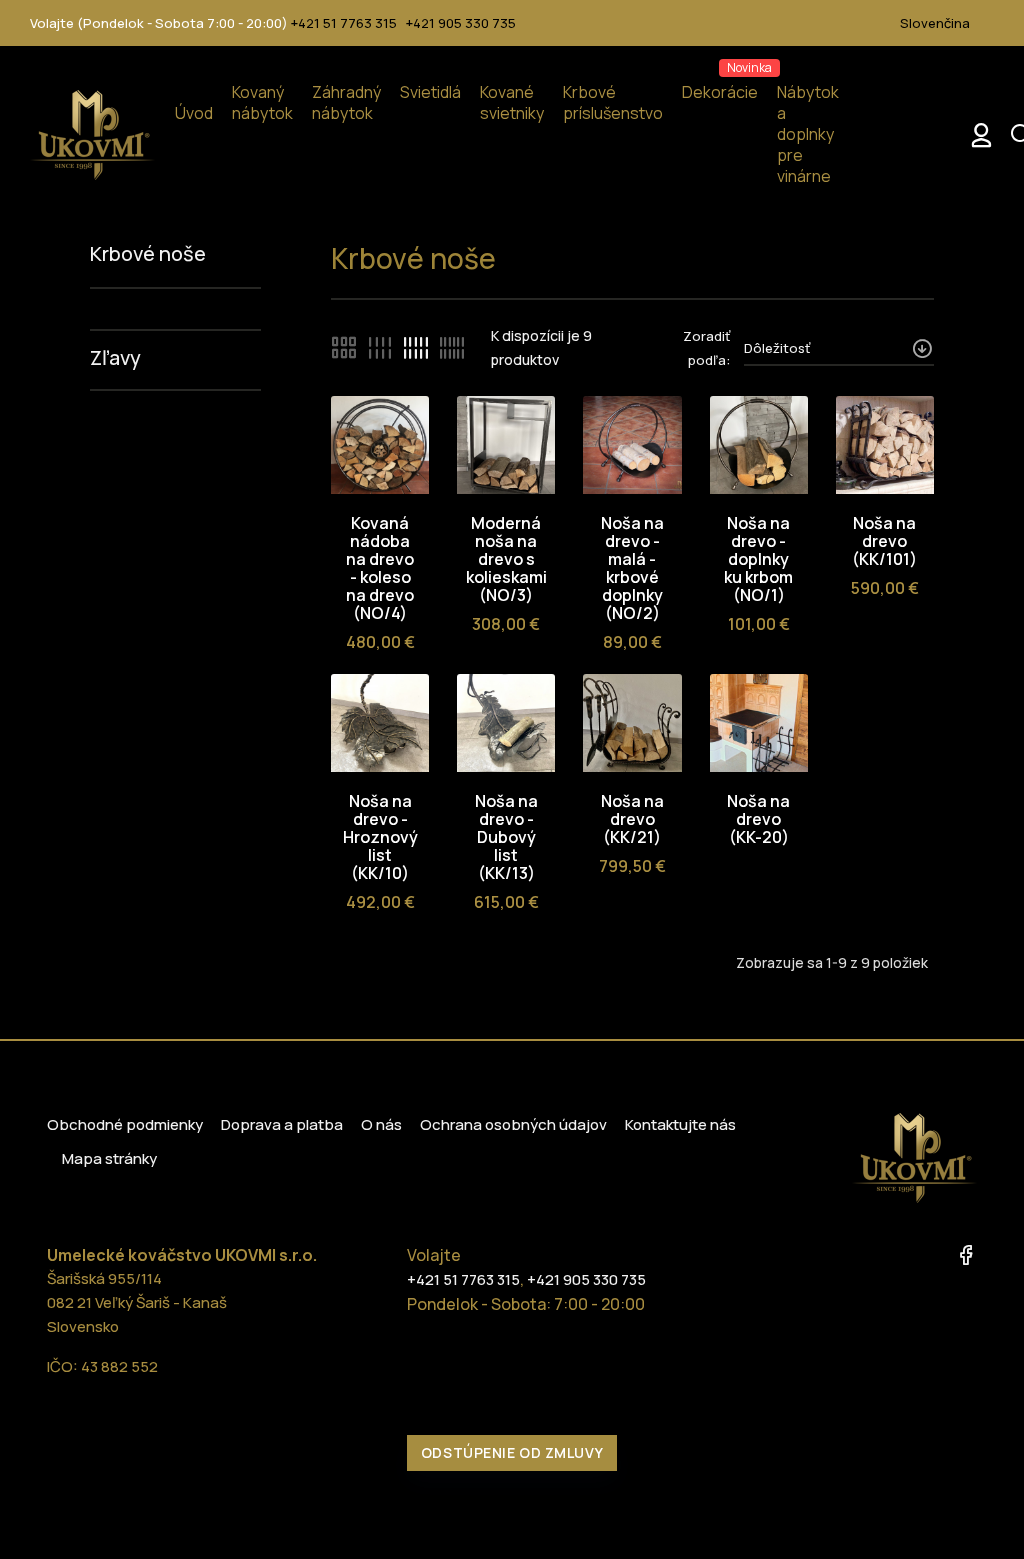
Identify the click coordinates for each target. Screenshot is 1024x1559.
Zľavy (115, 357)
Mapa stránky (109, 1158)
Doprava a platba (282, 1124)
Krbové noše (148, 253)
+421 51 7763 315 (344, 23)
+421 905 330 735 (461, 23)
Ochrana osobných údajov (513, 1124)
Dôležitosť (777, 348)
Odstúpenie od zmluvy (512, 1452)
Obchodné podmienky (125, 1124)
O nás (381, 1124)
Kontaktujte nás (680, 1124)
